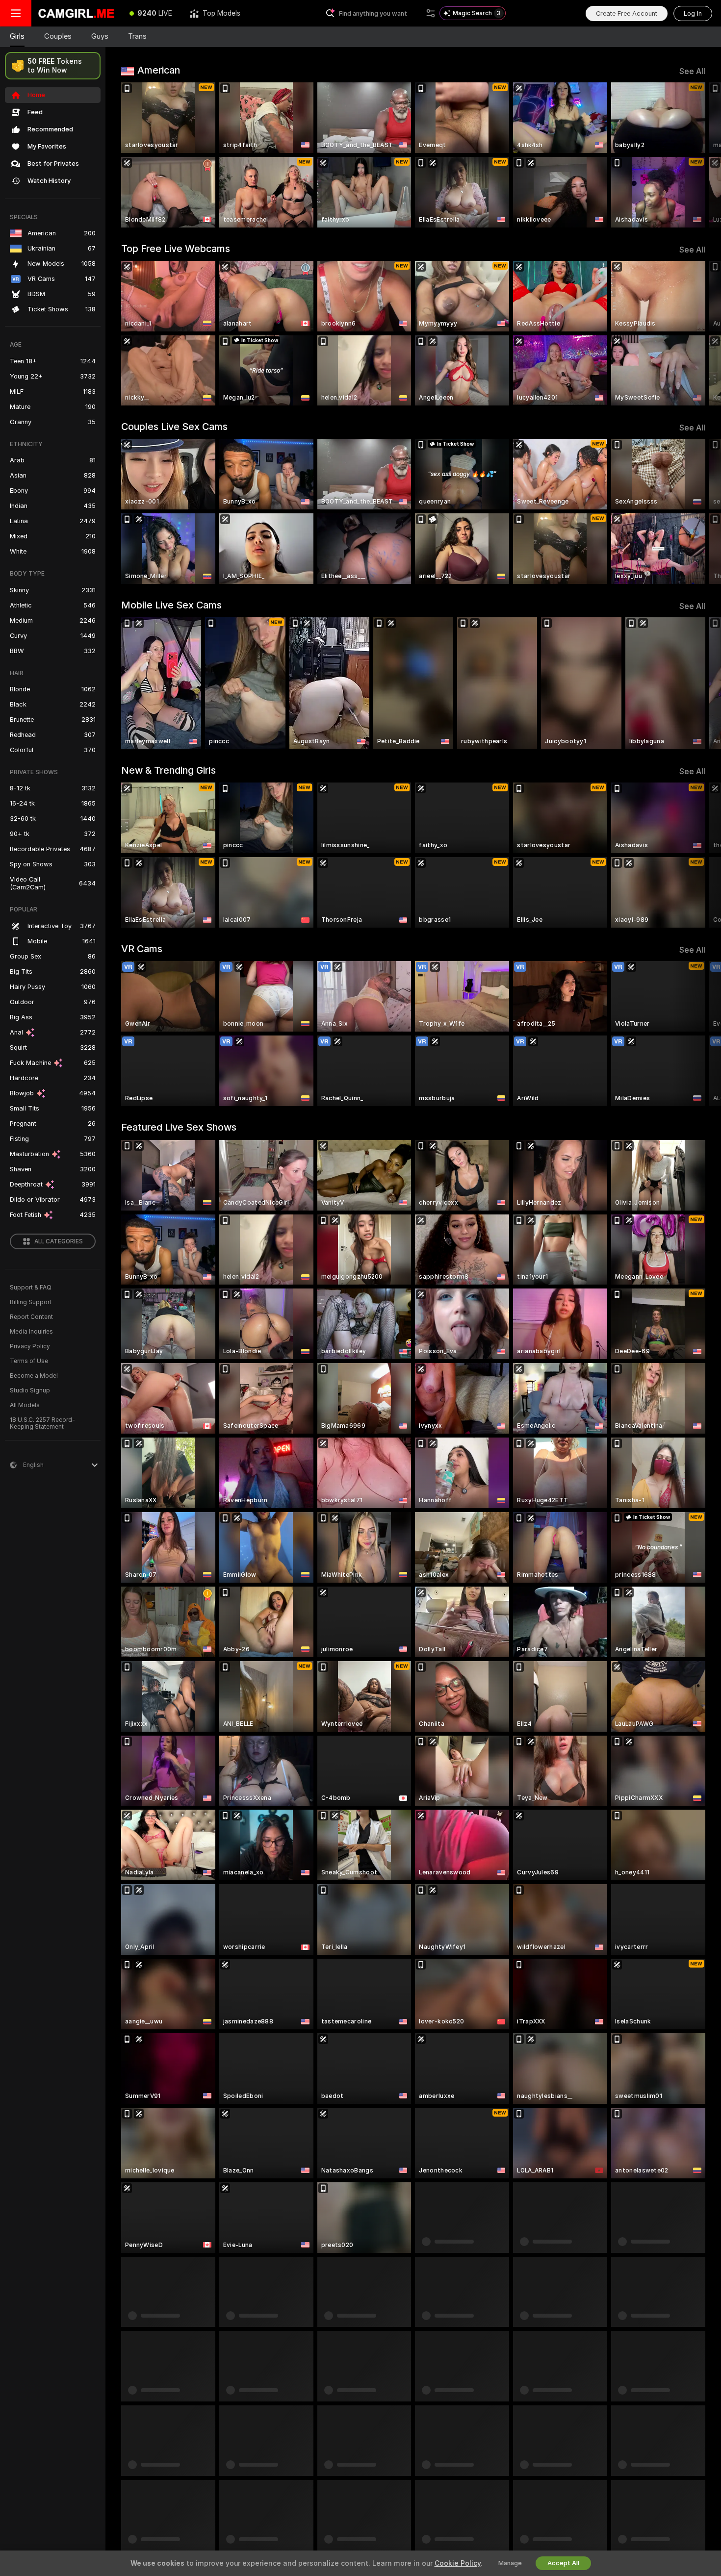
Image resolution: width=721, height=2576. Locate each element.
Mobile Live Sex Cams (171, 605)
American (159, 70)
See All (692, 71)
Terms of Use (29, 1361)
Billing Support (31, 1302)
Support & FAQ (31, 1288)
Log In (693, 13)
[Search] (431, 13)
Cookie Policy (458, 2563)
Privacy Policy (30, 1346)
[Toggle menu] (16, 13)
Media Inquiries (31, 1332)
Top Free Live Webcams (176, 249)
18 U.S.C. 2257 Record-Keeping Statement (42, 1423)
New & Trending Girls (168, 770)
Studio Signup (30, 1390)
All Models (25, 1405)
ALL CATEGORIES (59, 1241)
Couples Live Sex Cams (174, 427)
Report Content (31, 1317)
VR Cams (142, 949)
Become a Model (34, 1376)
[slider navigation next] (696, 155)
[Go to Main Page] (76, 13)
